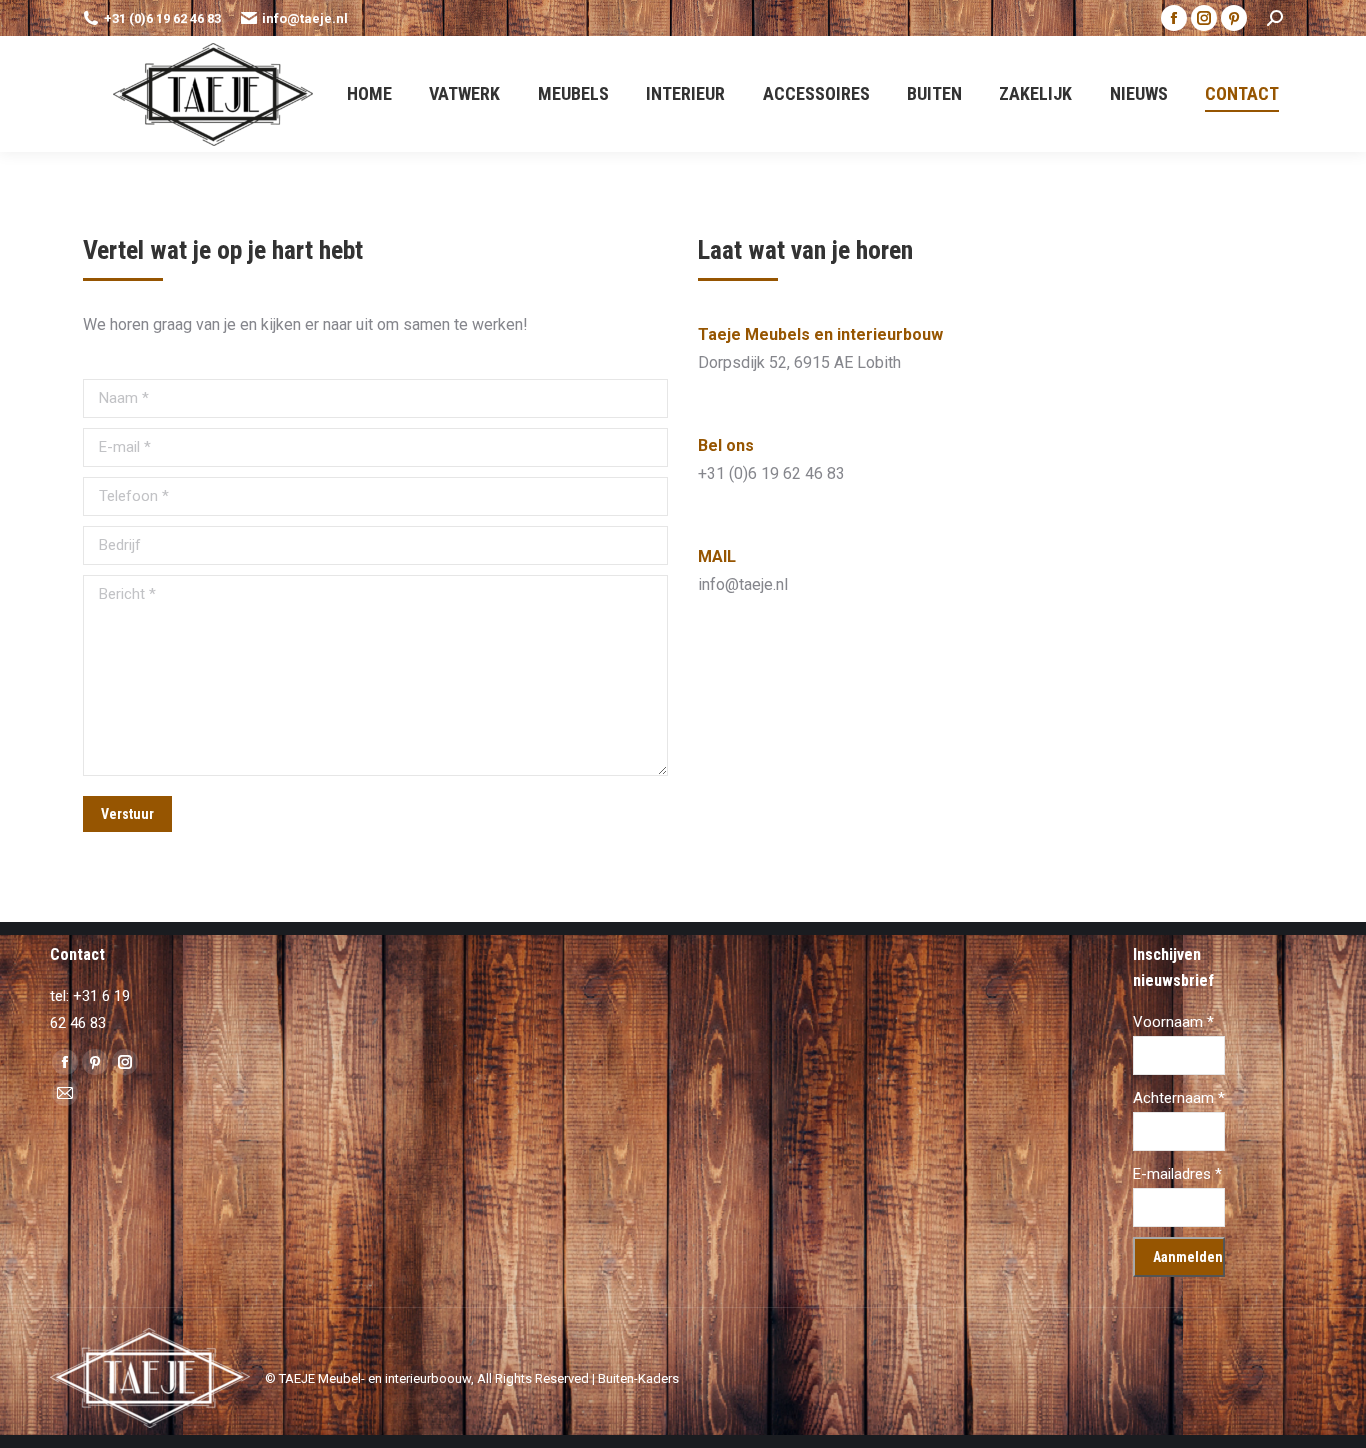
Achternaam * (1179, 1098)
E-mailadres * (1177, 1174)
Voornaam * (1173, 1022)
